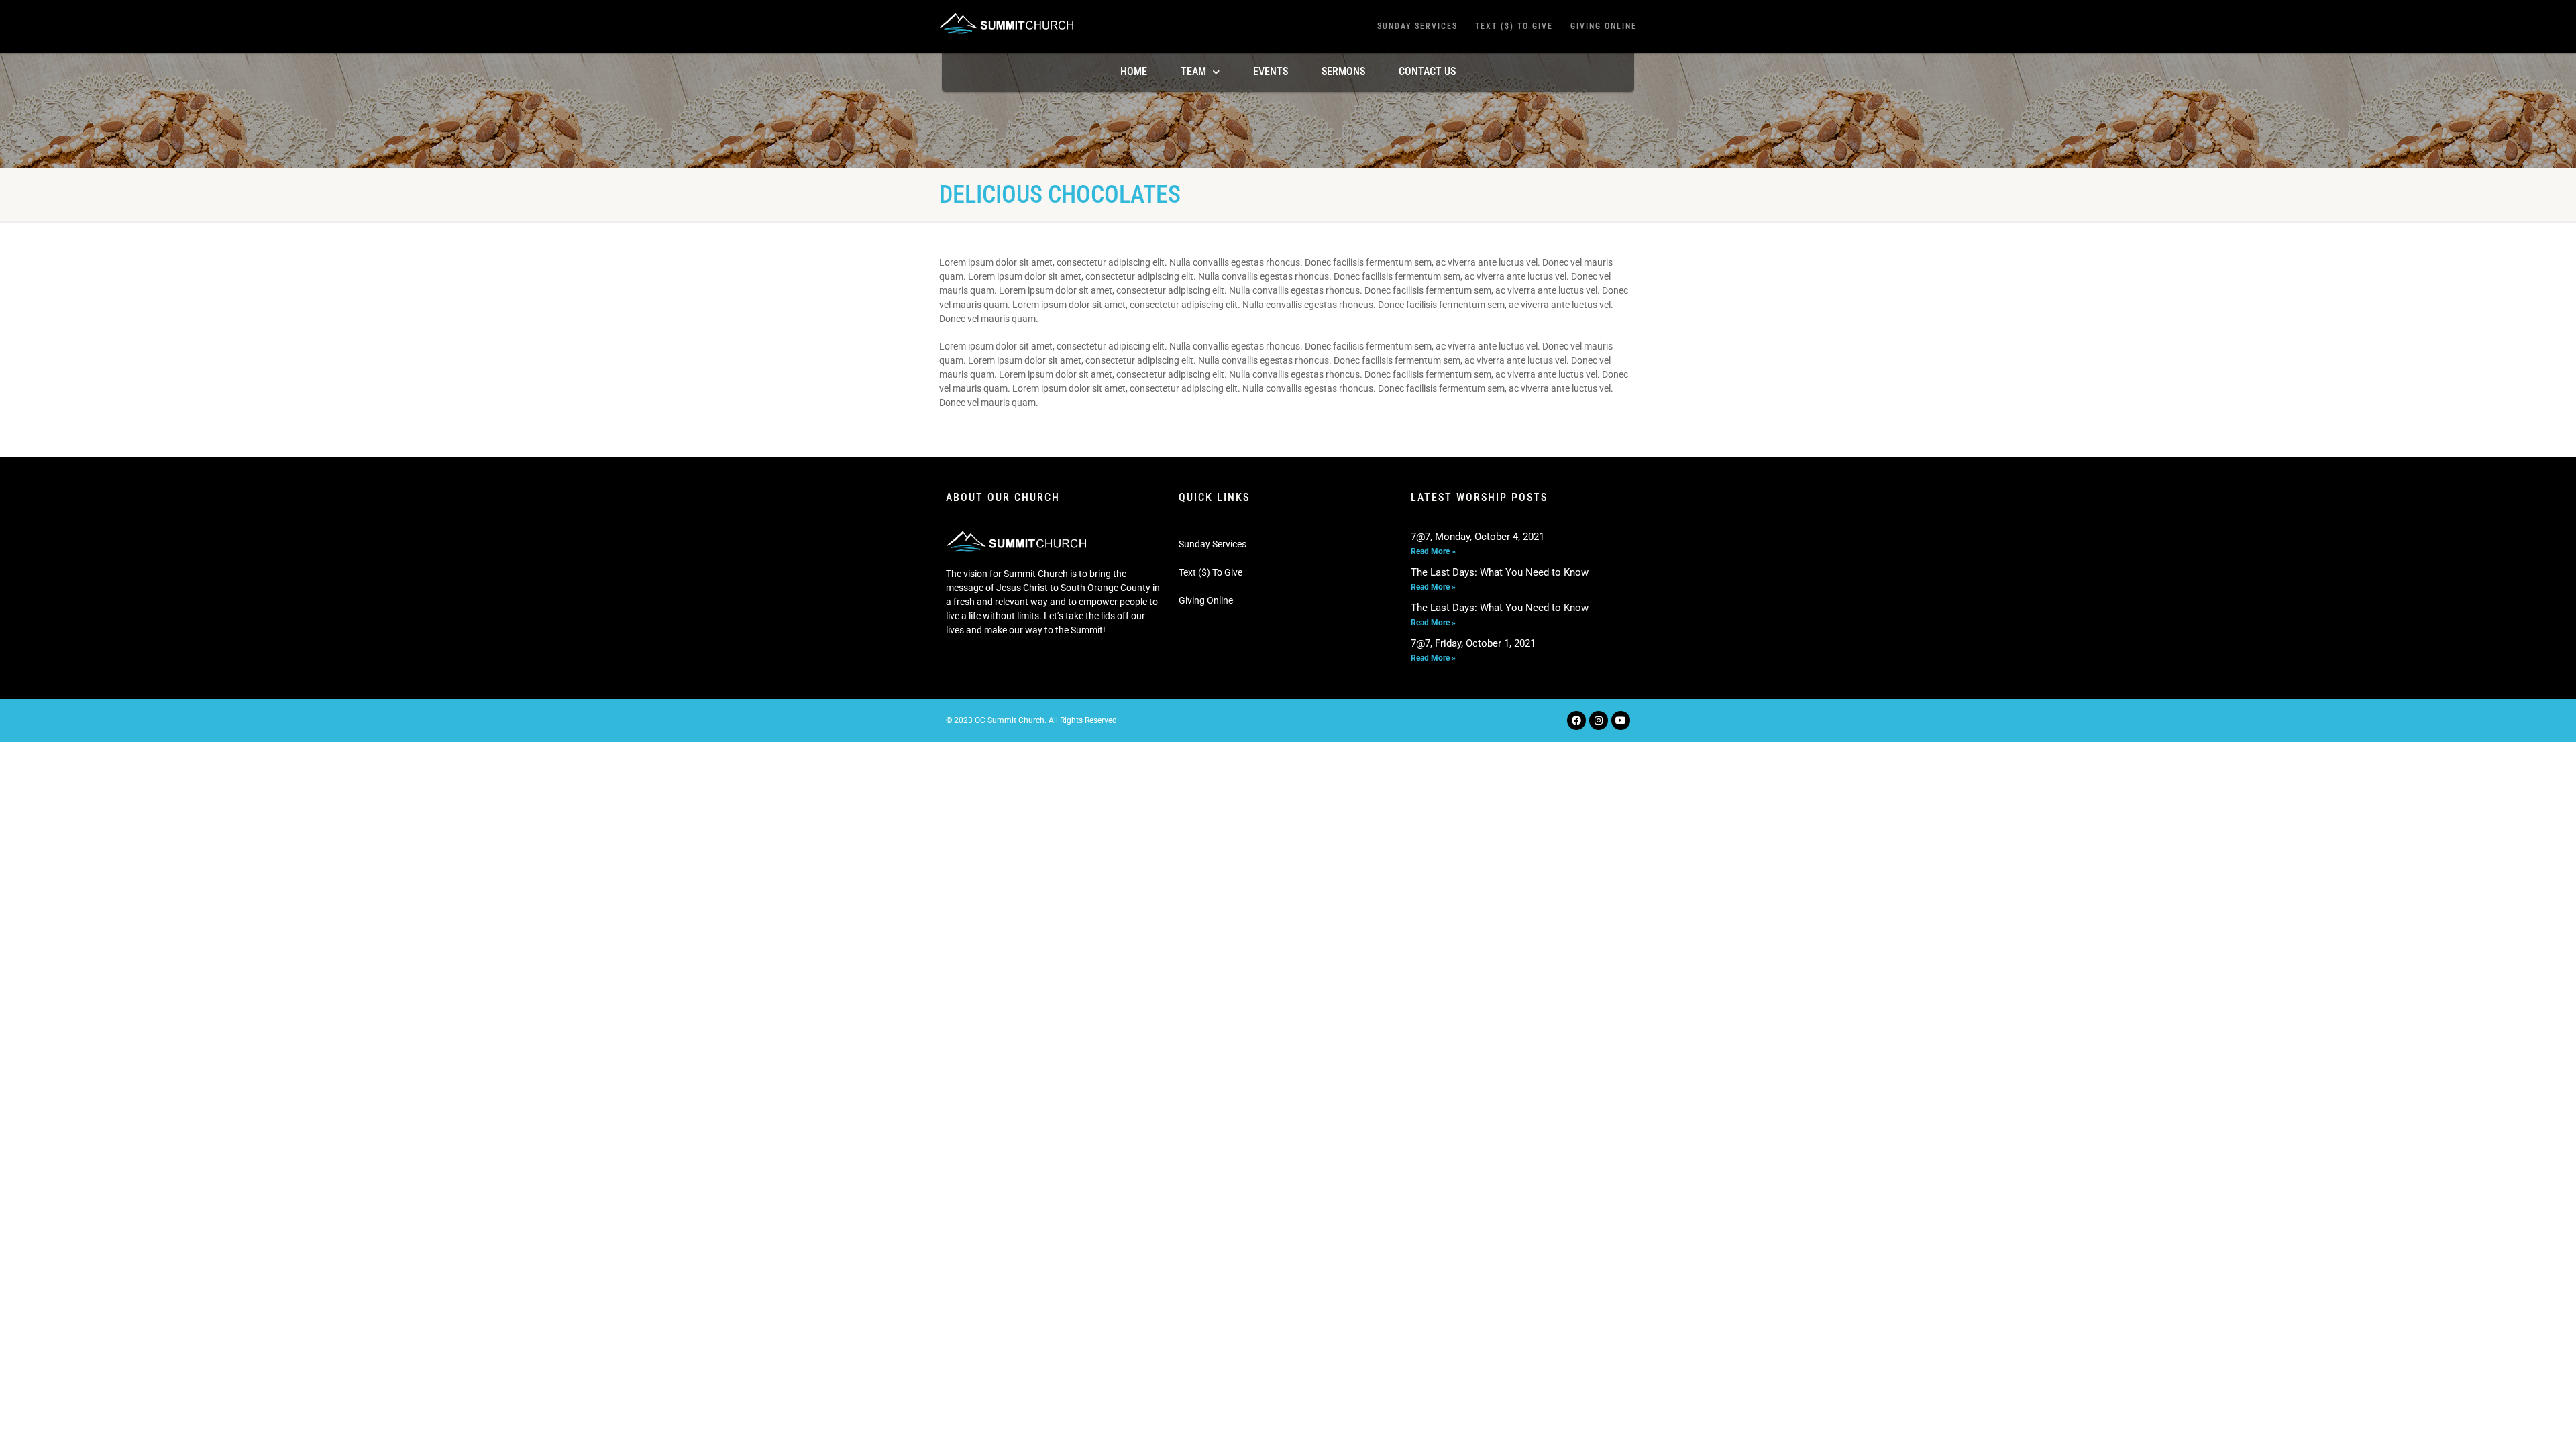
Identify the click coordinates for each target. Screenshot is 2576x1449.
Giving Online (1604, 26)
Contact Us (1427, 71)
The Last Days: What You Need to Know (1500, 572)
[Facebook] (1576, 720)
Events (1271, 71)
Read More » (1433, 551)
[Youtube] (1621, 720)
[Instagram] (1599, 720)
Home (1134, 71)
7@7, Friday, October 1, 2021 (1473, 643)
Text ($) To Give (1514, 26)
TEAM (1193, 71)
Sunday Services (1417, 26)
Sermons (1343, 71)
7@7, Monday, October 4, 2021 (1478, 537)
